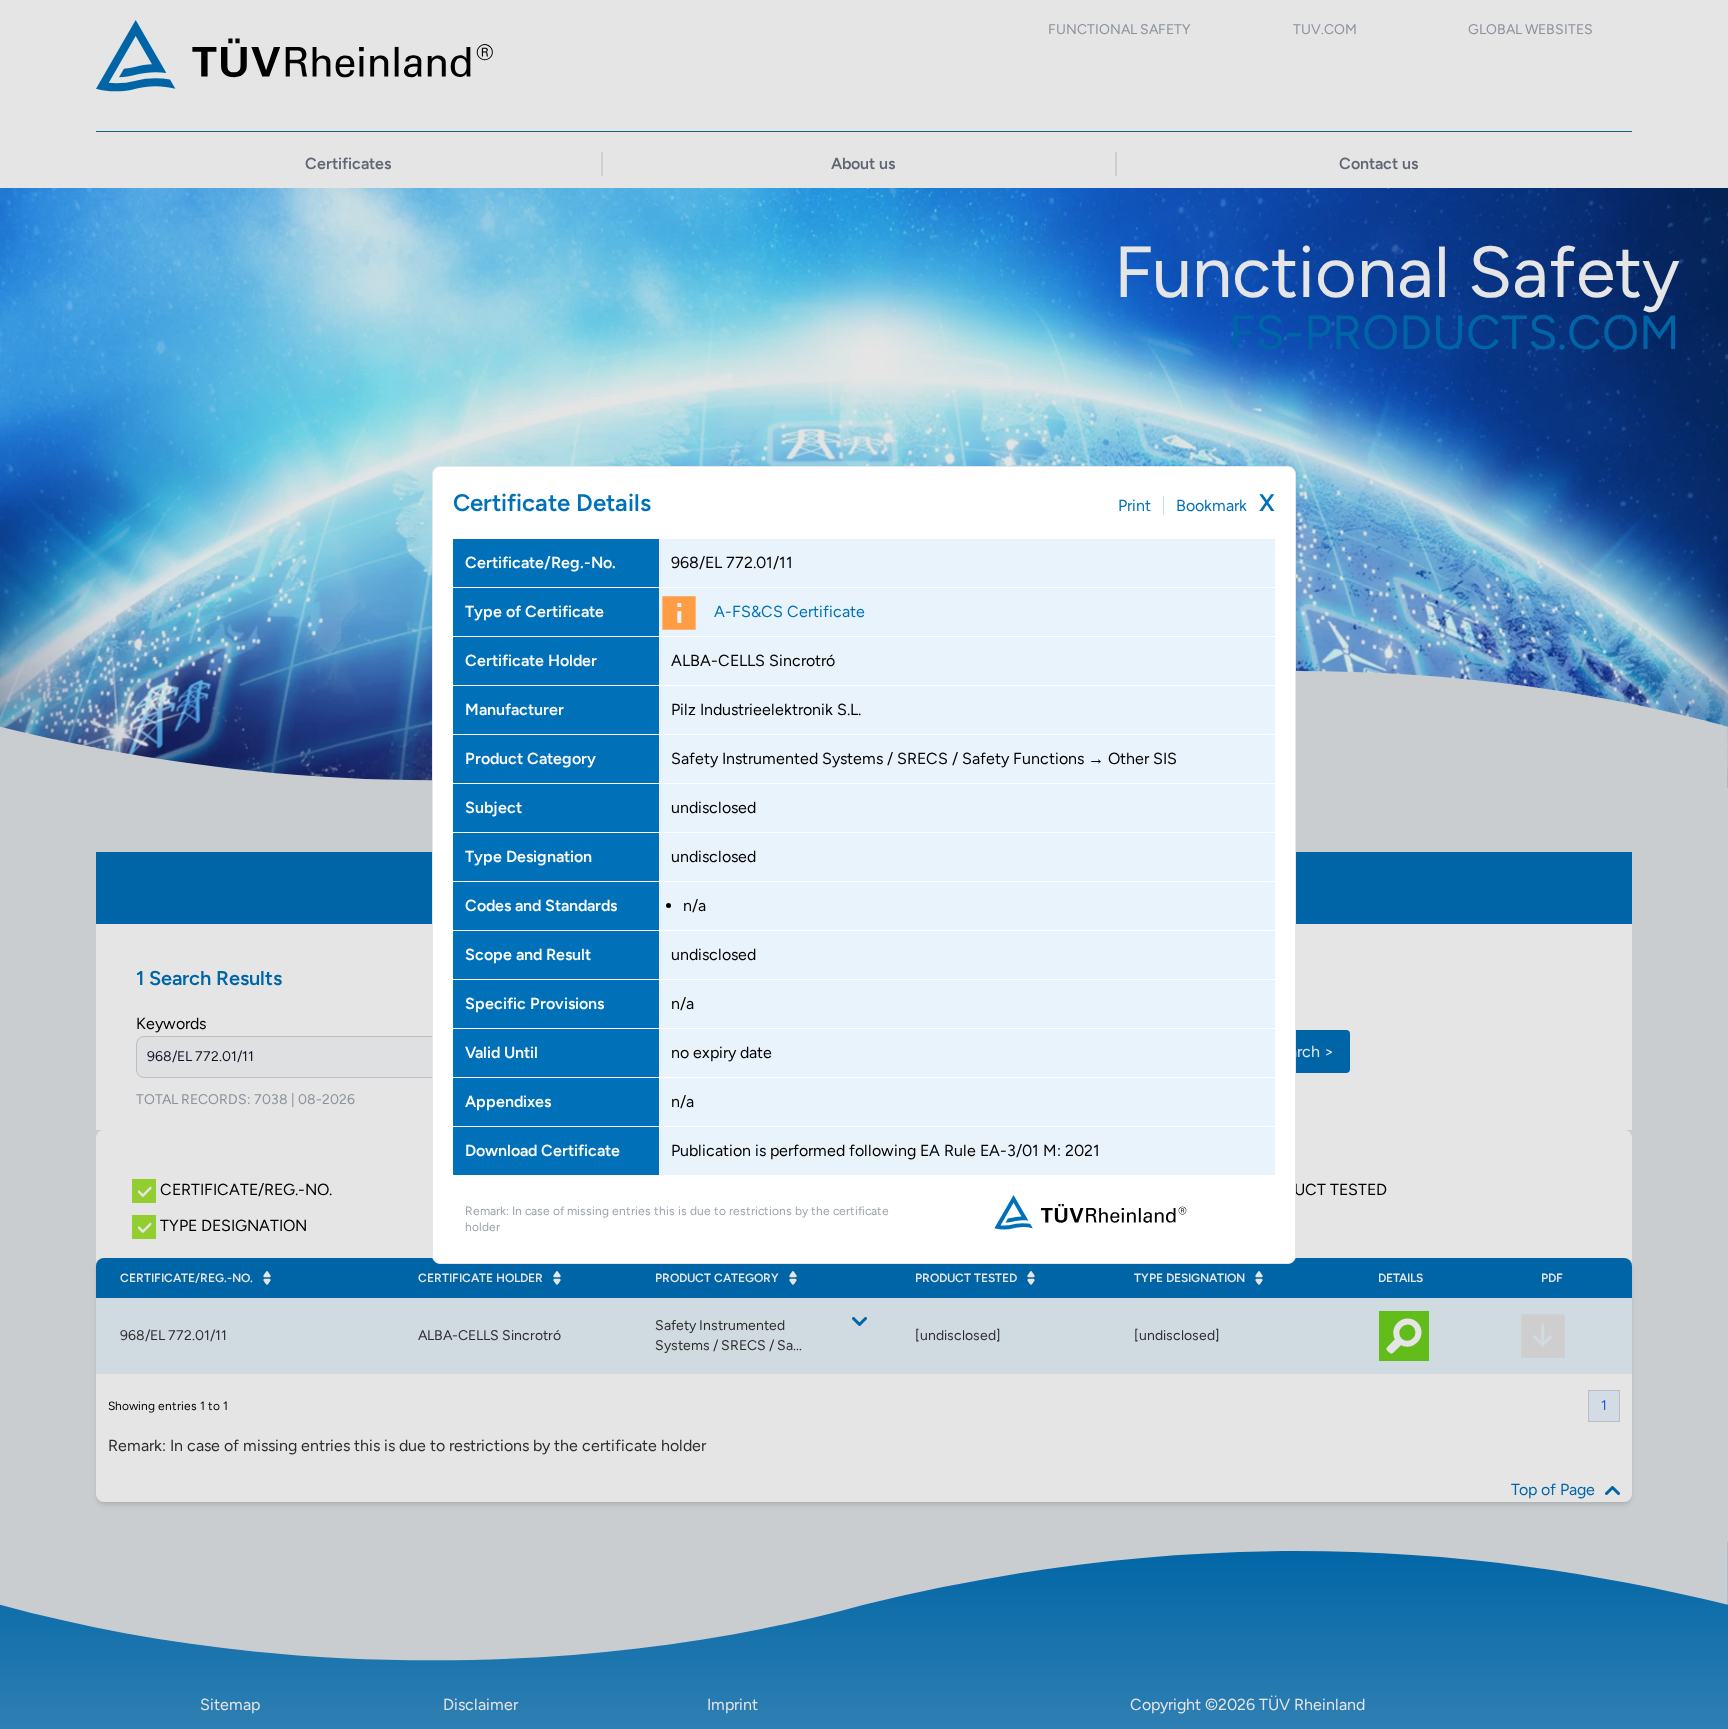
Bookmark (1211, 505)
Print (1134, 505)
